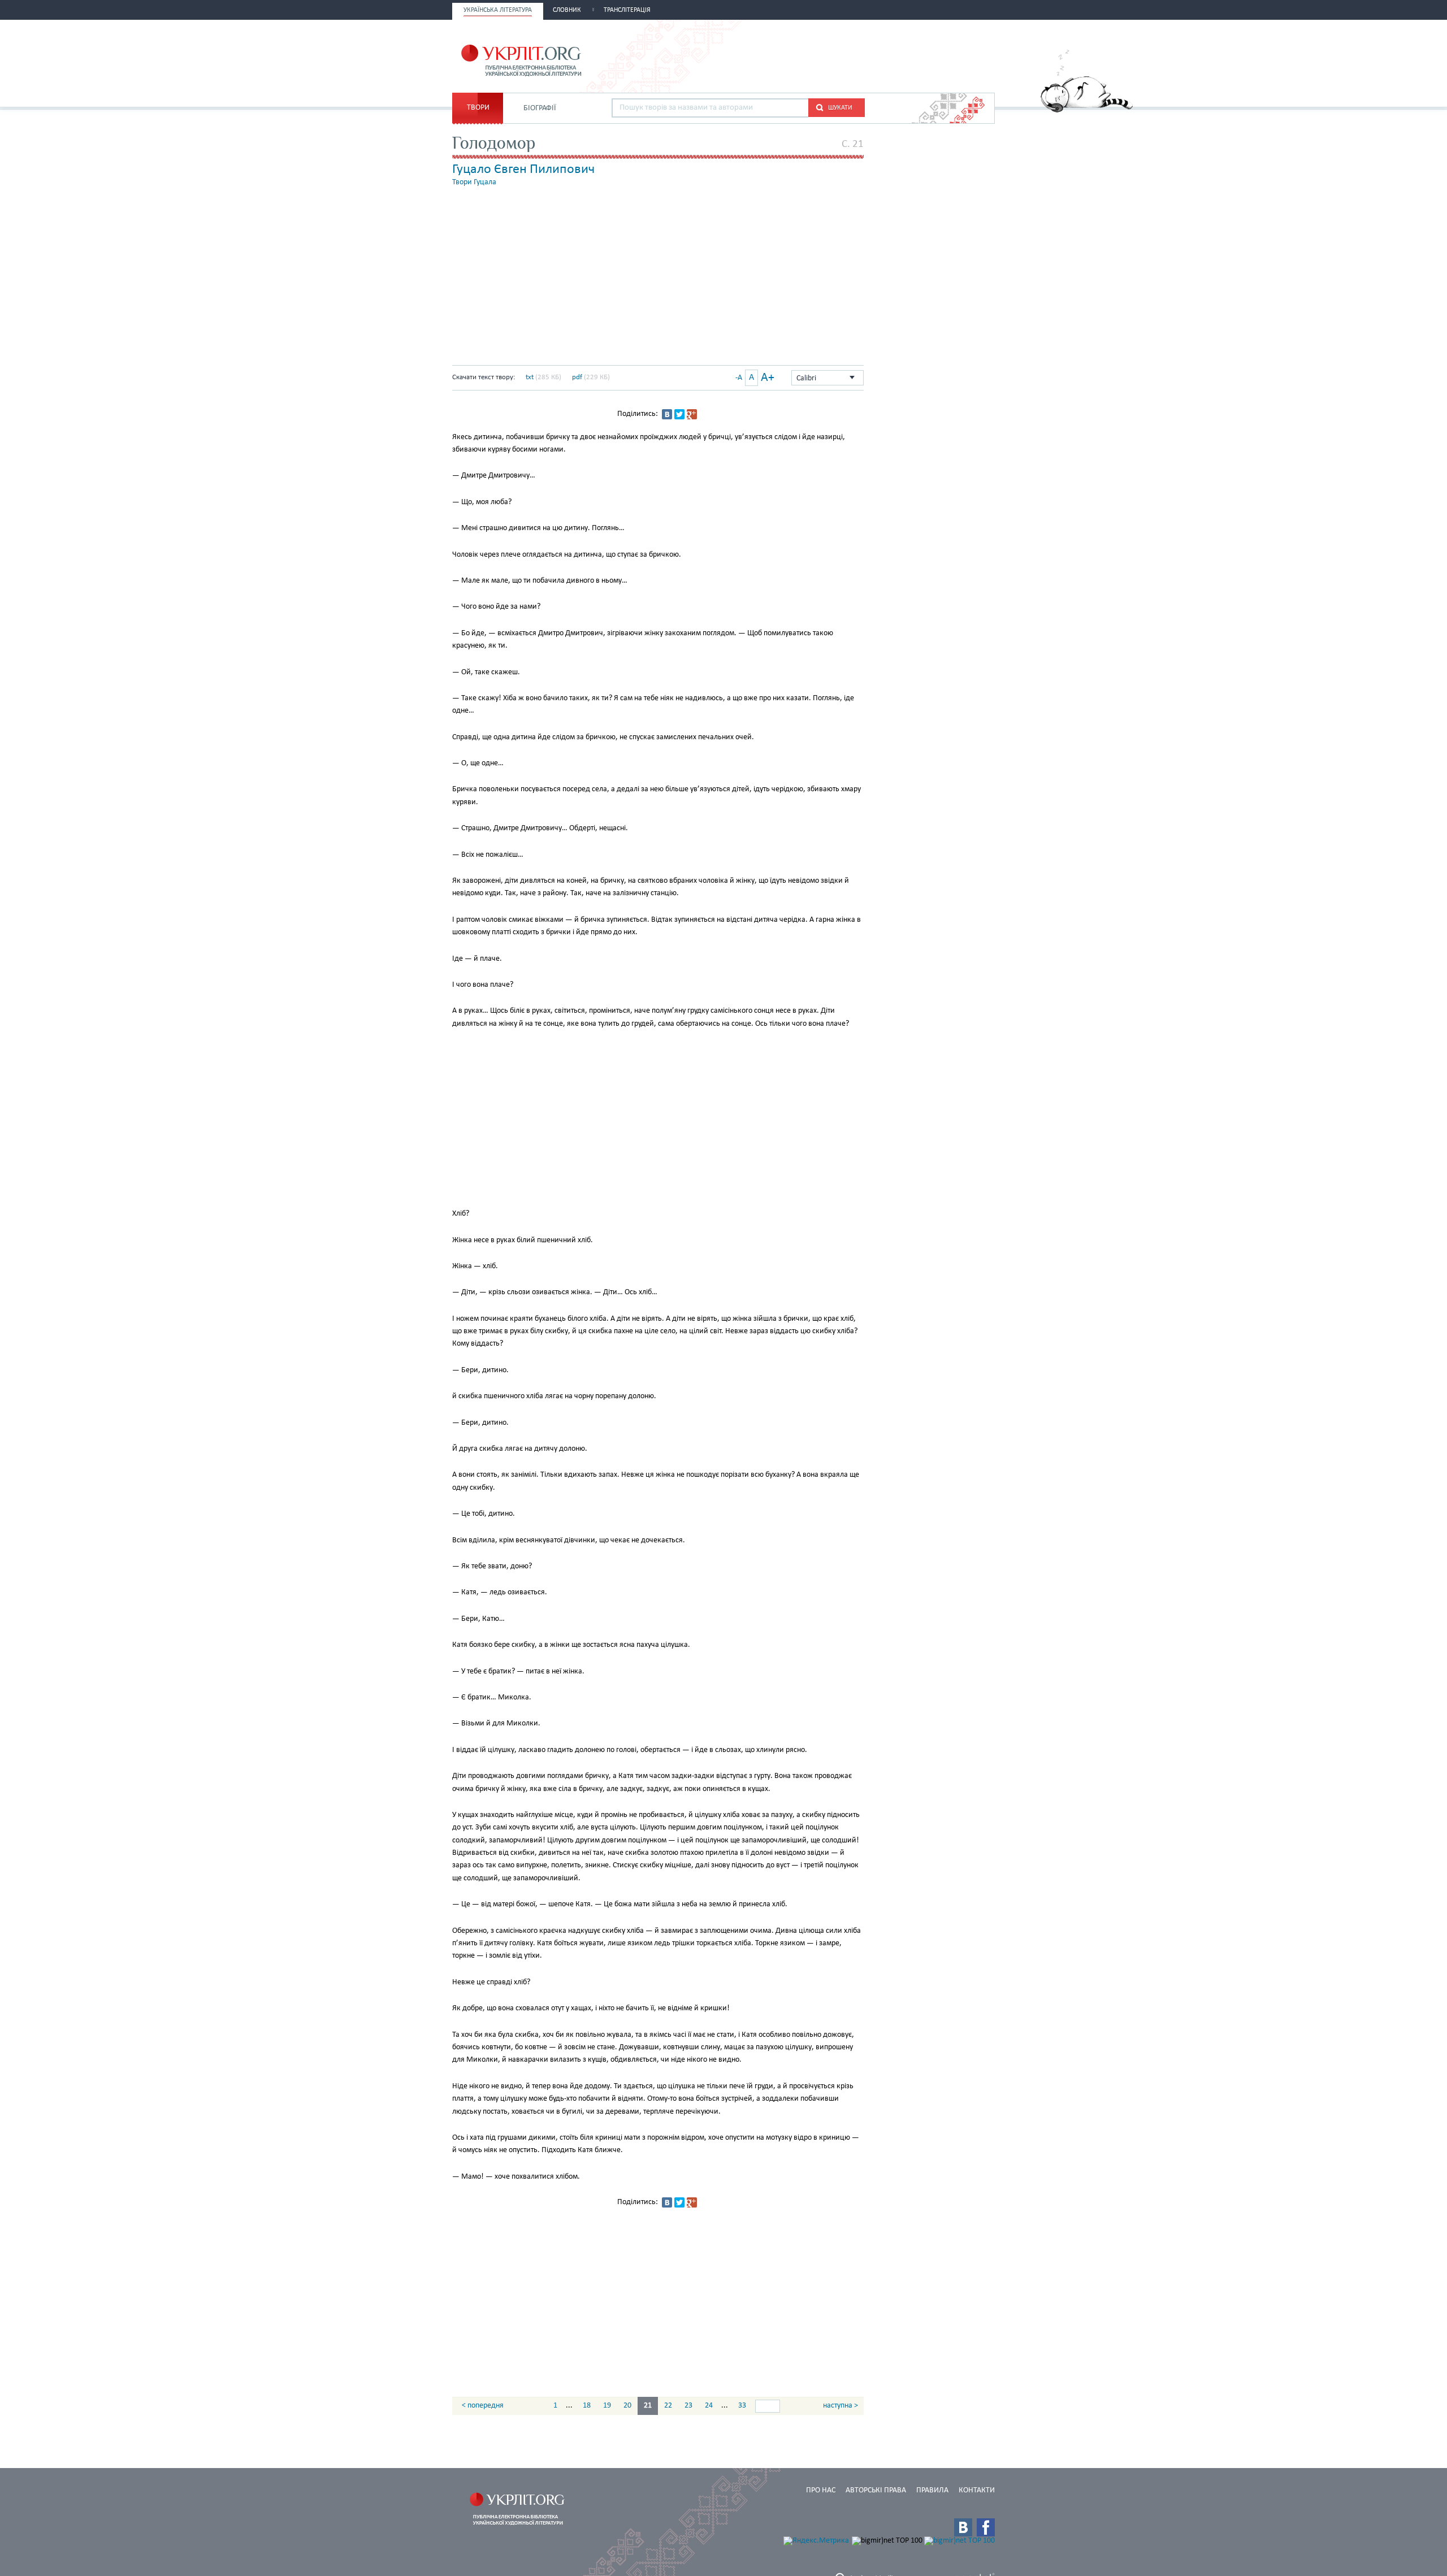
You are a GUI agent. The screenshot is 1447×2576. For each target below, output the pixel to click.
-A (739, 378)
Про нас (821, 2490)
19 (607, 2406)
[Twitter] (679, 414)
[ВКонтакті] (667, 414)
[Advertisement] (863, 55)
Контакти (977, 2490)
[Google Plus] (692, 414)
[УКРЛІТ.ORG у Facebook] (986, 2527)
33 (742, 2406)
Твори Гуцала (474, 182)
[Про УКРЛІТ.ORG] (1087, 110)
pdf (577, 377)
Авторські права (876, 2490)
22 (668, 2406)
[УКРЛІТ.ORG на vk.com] (963, 2527)
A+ (768, 378)
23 (688, 2406)
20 (627, 2406)
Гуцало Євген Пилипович (523, 170)
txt (530, 377)
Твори (478, 108)
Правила (932, 2490)
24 (709, 2406)
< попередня (483, 2406)
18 (587, 2406)
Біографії (540, 108)
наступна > (841, 2406)
